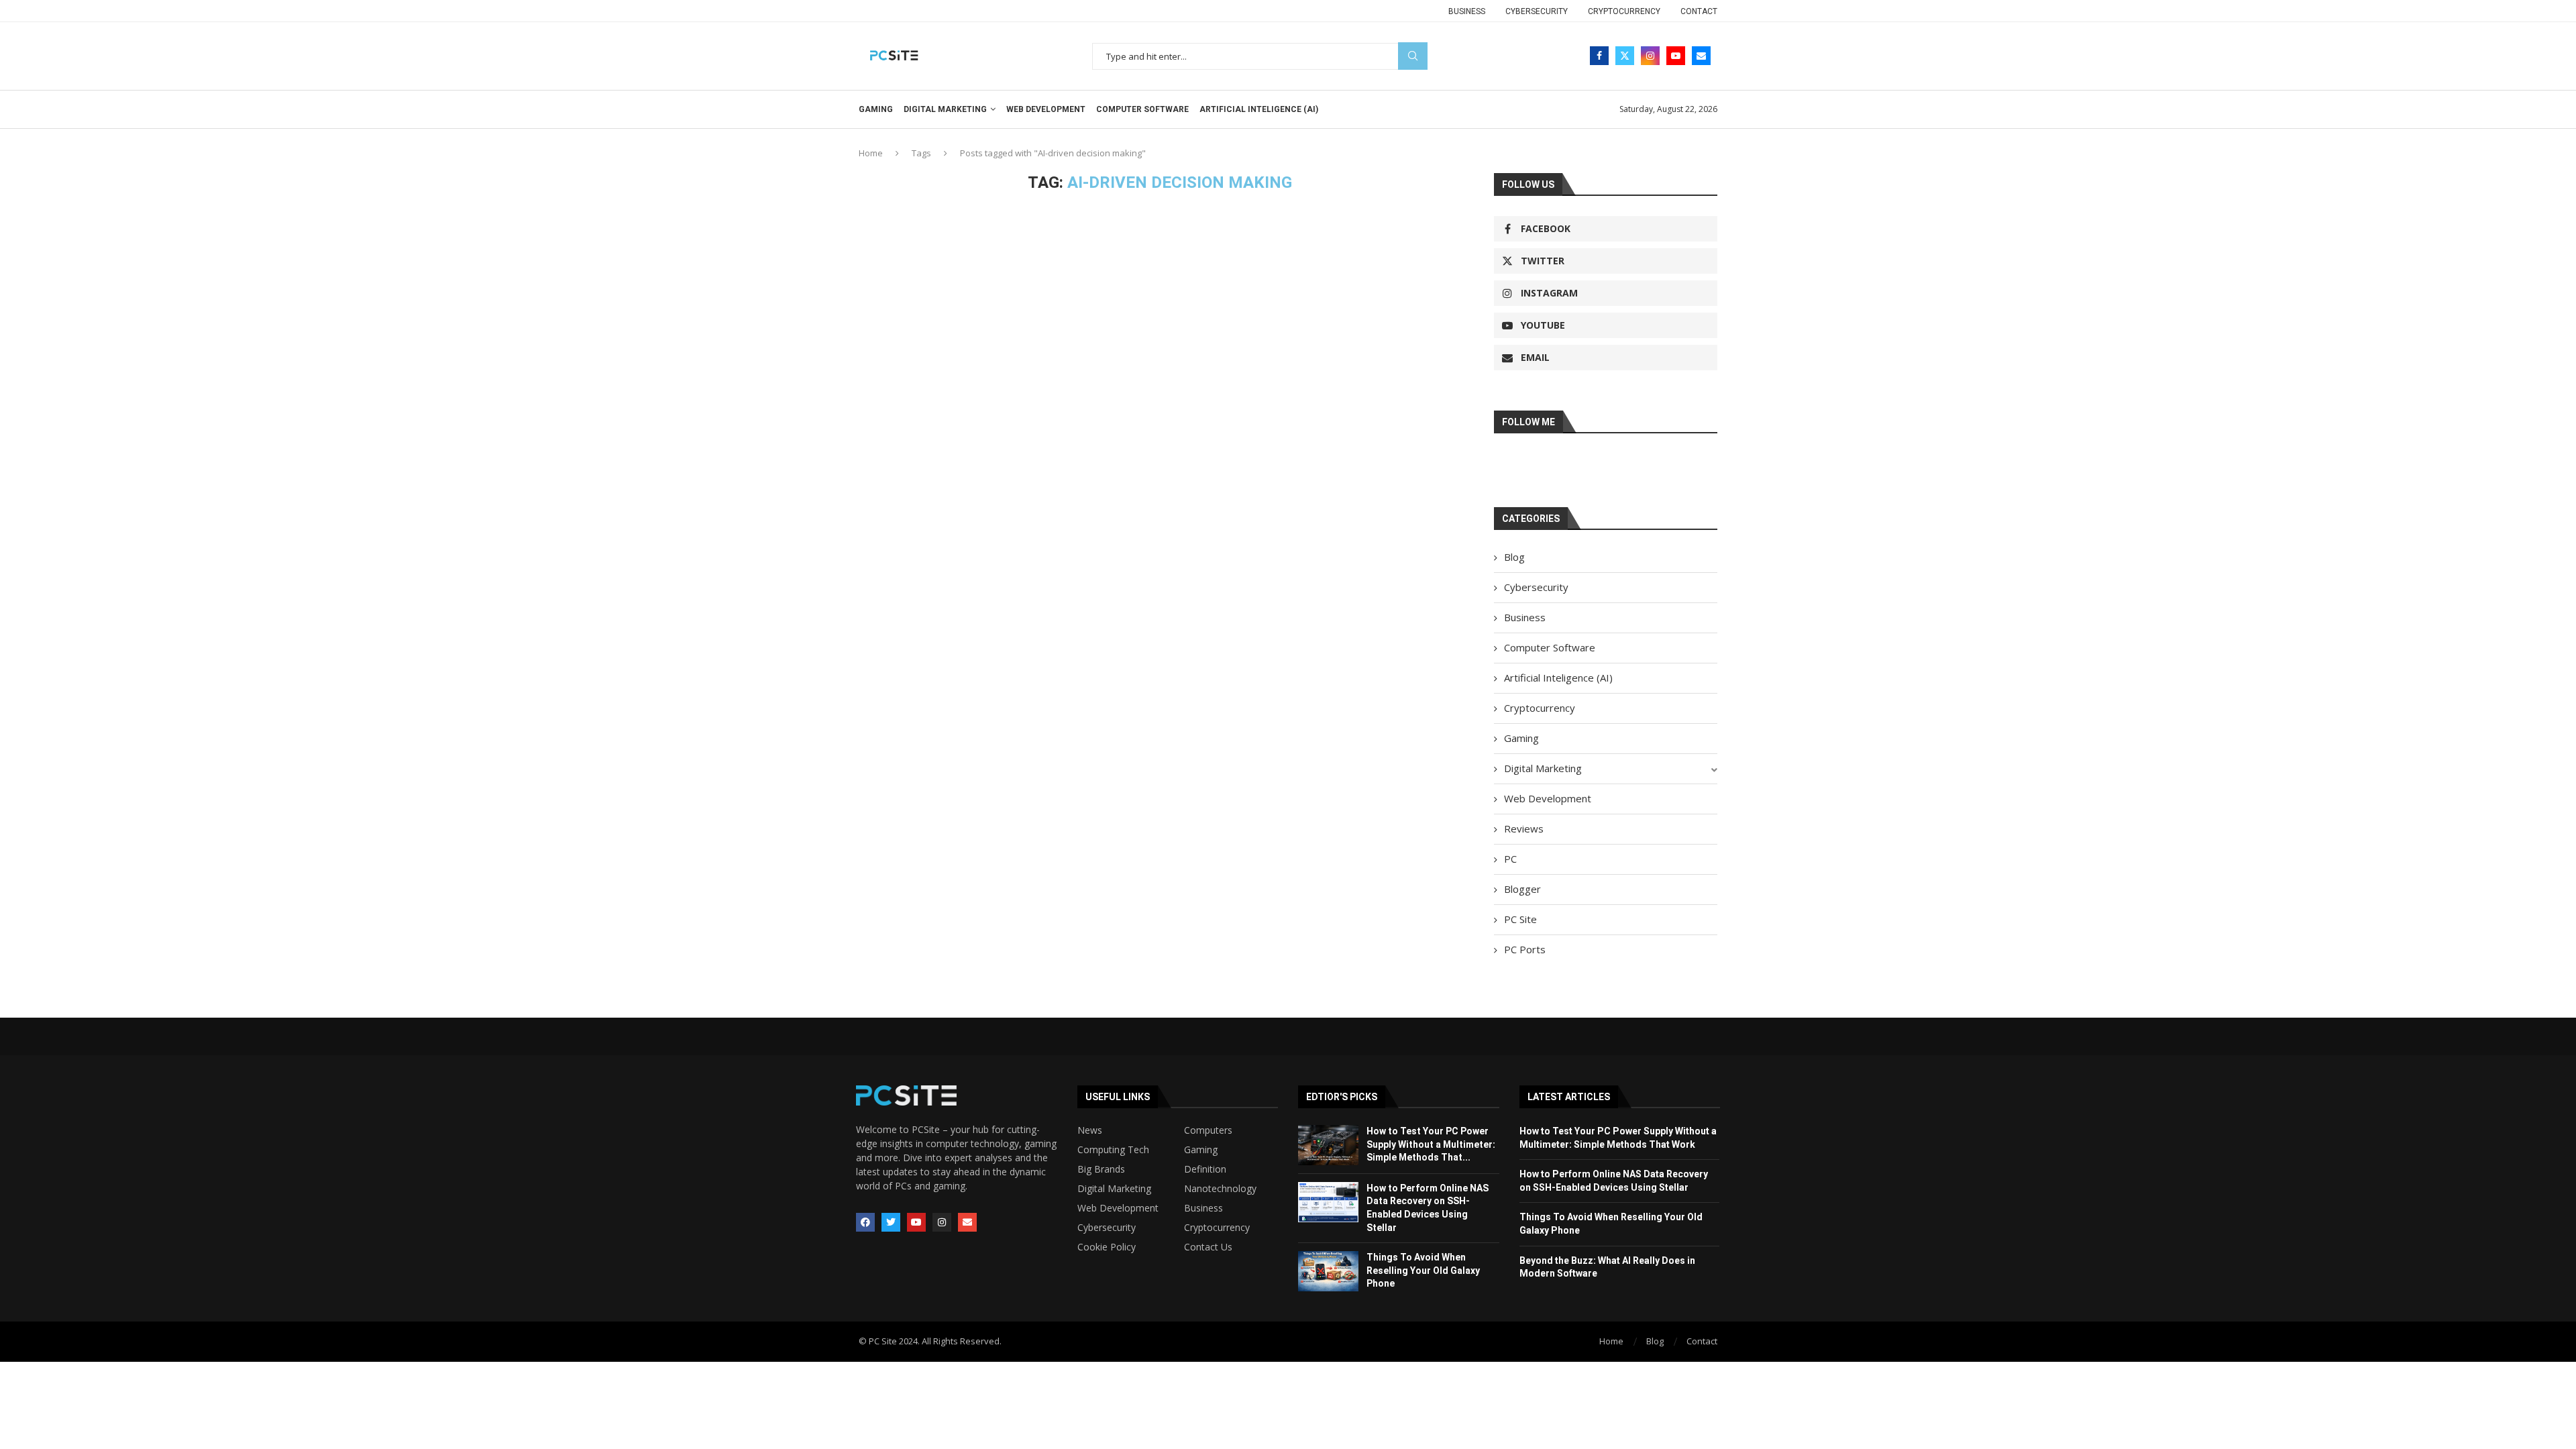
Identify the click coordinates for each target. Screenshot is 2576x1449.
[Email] (1701, 56)
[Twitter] (1625, 56)
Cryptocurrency (1624, 11)
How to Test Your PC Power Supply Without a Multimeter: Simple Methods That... (1431, 1144)
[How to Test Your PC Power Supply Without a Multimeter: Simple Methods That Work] (1328, 1145)
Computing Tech (1113, 1150)
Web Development (1046, 109)
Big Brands (1101, 1169)
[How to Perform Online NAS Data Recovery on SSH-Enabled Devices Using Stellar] (1328, 1202)
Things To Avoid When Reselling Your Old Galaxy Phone (1423, 1270)
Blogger (1522, 889)
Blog (1514, 557)
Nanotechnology (1220, 1189)
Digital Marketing (945, 109)
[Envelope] (967, 1222)
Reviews (1524, 828)
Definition (1205, 1169)
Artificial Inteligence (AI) (1259, 109)
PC (1510, 859)
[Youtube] (1676, 56)
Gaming (876, 109)
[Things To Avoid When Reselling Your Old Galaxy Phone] (1328, 1271)
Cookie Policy (1107, 1247)
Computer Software (1142, 109)
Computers (1208, 1130)
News (1090, 1130)
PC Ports (1525, 949)
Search (1413, 56)
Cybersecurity (1537, 11)
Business (1467, 11)
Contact (1699, 11)
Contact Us (1208, 1247)
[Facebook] (1599, 56)
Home (871, 153)
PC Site (1520, 919)
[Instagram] (1650, 56)
